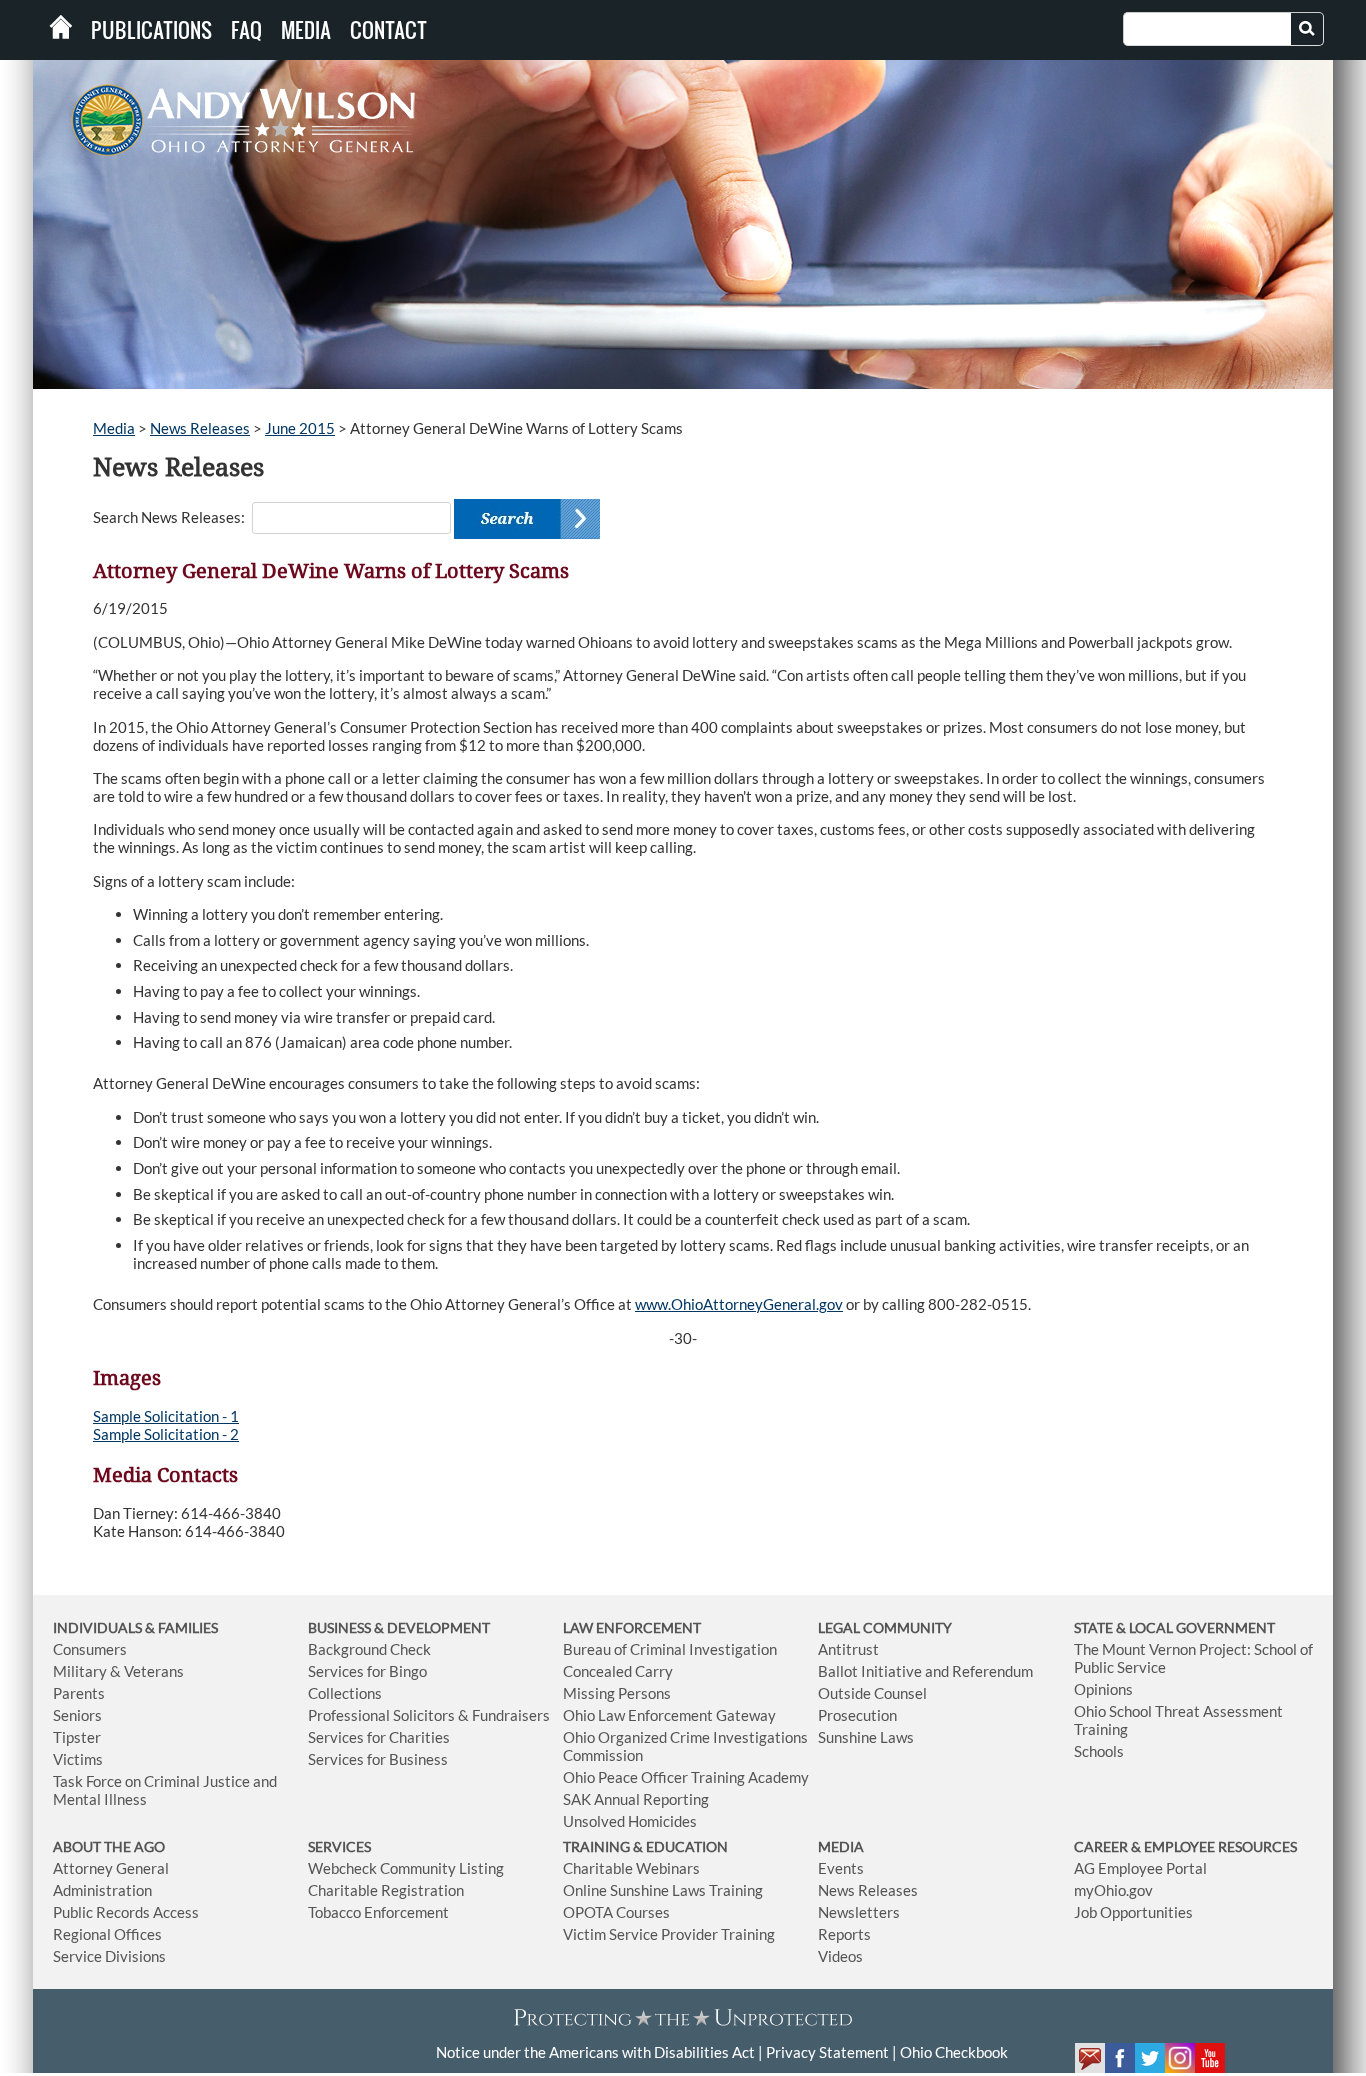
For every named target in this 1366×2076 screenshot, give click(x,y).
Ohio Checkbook (954, 2052)
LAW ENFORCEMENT (632, 1627)
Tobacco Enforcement (378, 1912)
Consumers (90, 1649)
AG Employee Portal (1140, 1868)
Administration (102, 1890)
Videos (840, 1956)
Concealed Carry (618, 1671)
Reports (844, 1934)
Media (306, 30)
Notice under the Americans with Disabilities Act (595, 2052)
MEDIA (841, 1846)
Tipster (77, 1737)
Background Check (369, 1649)
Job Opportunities (1133, 1912)
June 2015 (300, 428)
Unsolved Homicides (630, 1821)
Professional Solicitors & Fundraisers (429, 1715)
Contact (388, 30)
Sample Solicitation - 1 (166, 1416)
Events (841, 1868)
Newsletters (859, 1912)
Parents (79, 1693)
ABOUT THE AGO (109, 1846)
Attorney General (111, 1868)
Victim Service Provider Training (669, 1934)
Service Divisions (109, 1956)
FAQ (246, 30)
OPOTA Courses (616, 1912)
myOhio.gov (1113, 1890)
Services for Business (378, 1759)
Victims (78, 1759)
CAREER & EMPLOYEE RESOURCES (1185, 1846)
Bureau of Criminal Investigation (670, 1649)
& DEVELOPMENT (432, 1627)
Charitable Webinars (631, 1868)
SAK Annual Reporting (636, 1799)
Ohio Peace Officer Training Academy (686, 1777)
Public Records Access (126, 1912)
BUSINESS (341, 1627)
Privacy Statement (827, 2052)
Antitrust (848, 1649)
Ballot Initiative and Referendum (925, 1671)
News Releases (200, 428)
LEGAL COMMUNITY (885, 1627)
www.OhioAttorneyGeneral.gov (739, 1304)
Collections (345, 1693)
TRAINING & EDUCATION (645, 1846)
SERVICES (339, 1846)
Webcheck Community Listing (406, 1868)
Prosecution (857, 1715)
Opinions (1103, 1689)
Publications (151, 30)
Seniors (77, 1715)
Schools (1099, 1751)
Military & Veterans (118, 1671)
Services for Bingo (367, 1671)
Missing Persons (617, 1693)
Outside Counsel (872, 1693)
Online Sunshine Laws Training (663, 1890)
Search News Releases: (169, 517)
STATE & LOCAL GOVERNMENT (1174, 1627)
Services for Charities (379, 1737)
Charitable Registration (386, 1890)
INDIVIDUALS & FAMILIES (135, 1627)
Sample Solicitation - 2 (166, 1434)
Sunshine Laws (866, 1737)
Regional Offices (107, 1934)
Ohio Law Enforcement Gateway (669, 1715)
